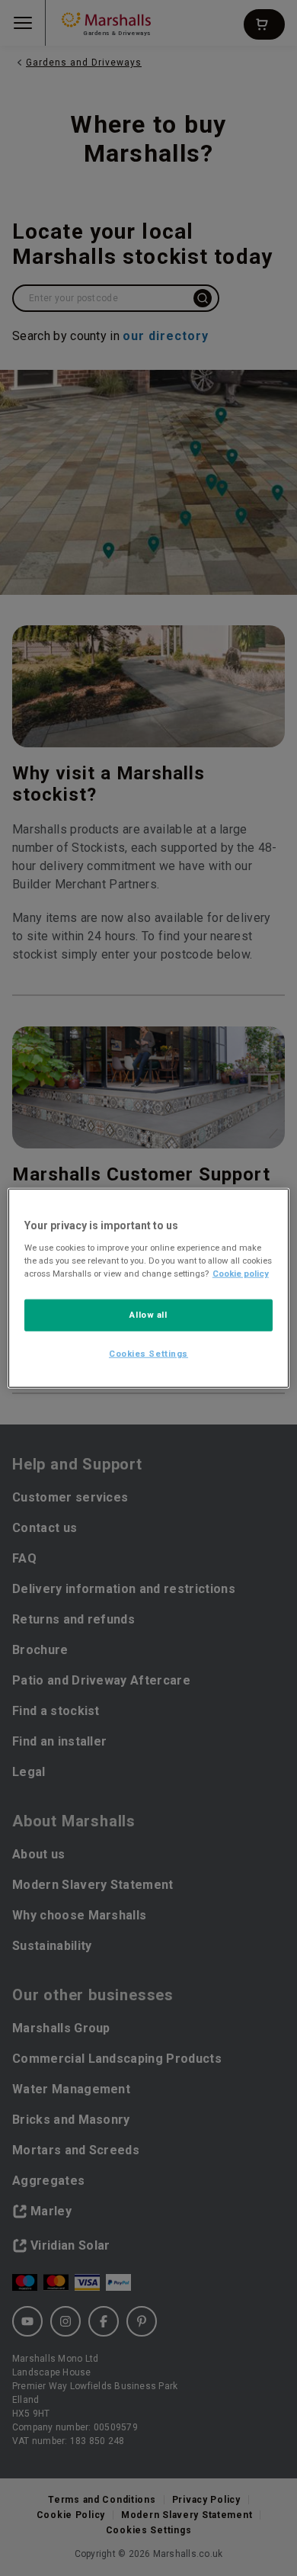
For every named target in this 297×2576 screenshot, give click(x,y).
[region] (149, 1288)
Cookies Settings (148, 1353)
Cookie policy (241, 1273)
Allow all (148, 1314)
